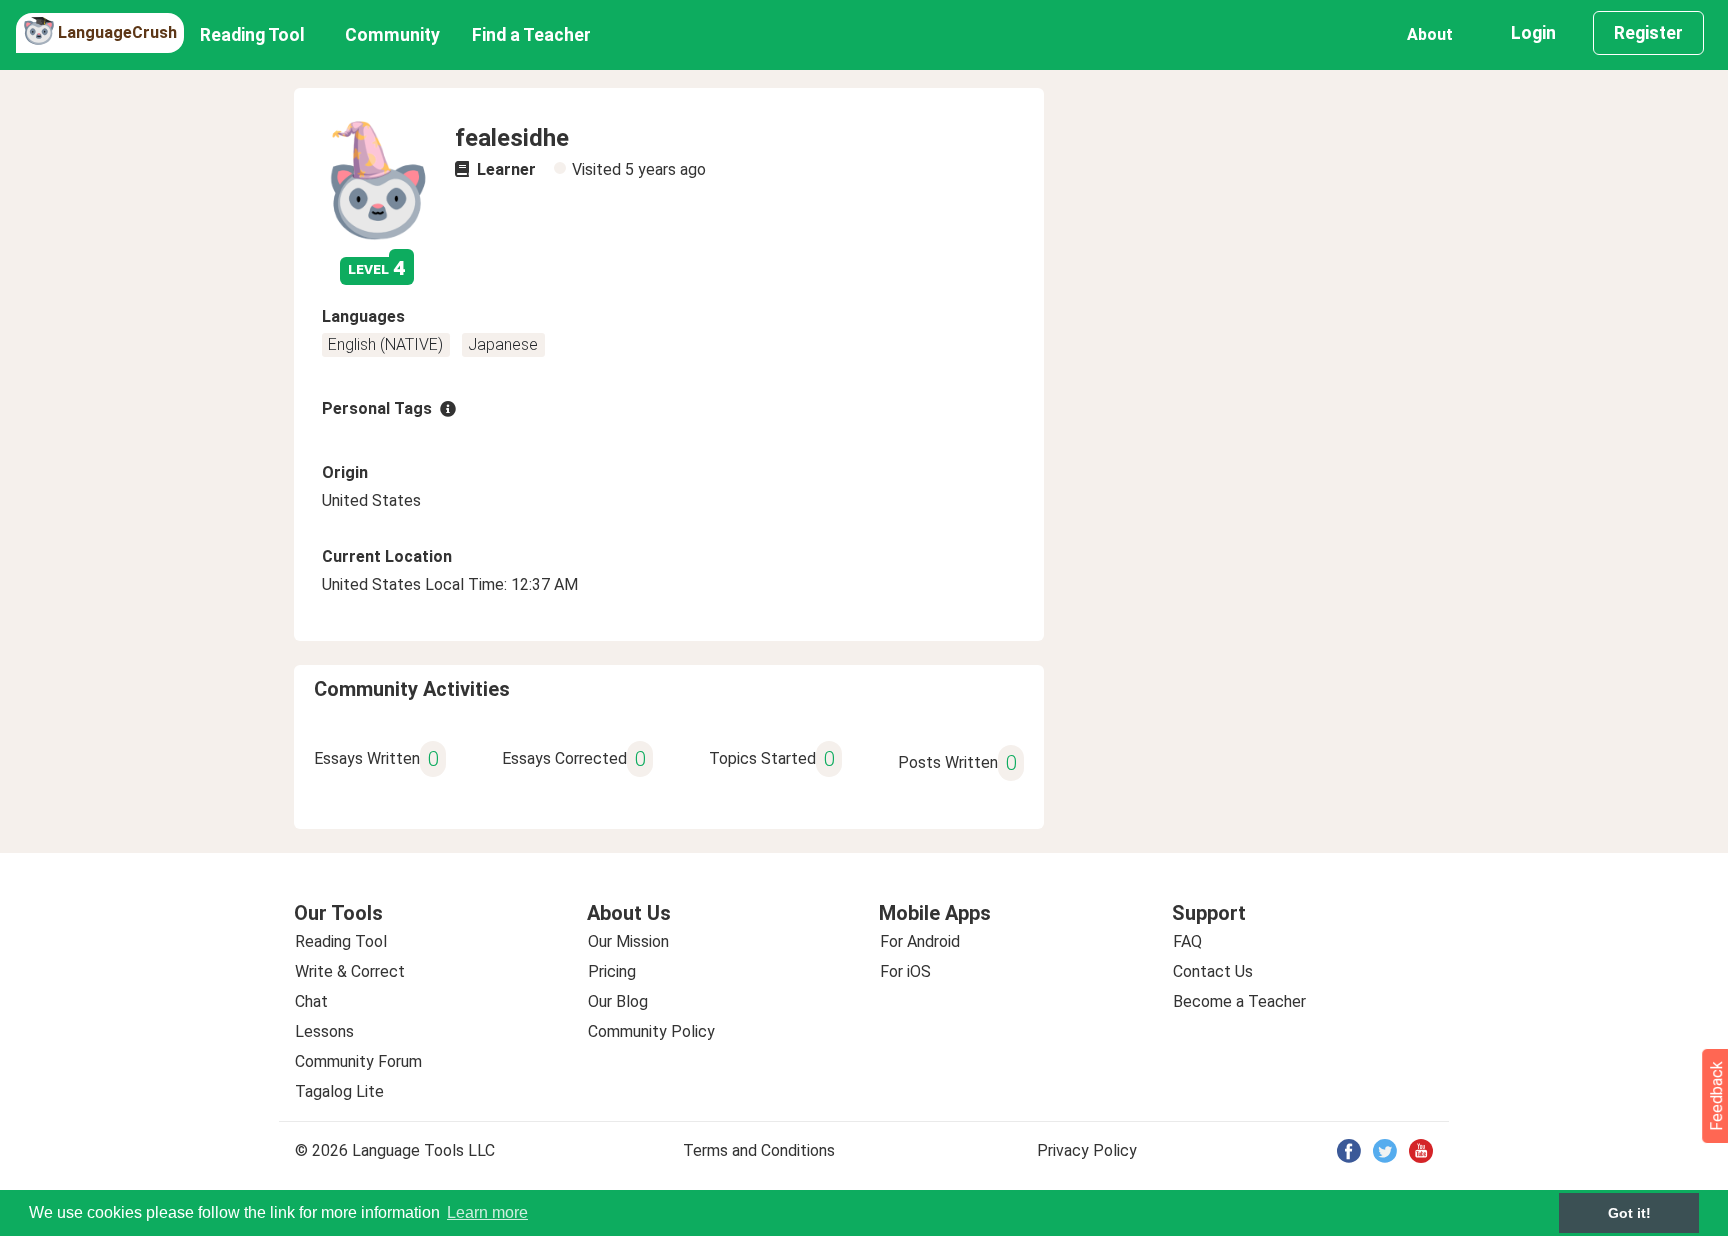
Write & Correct (350, 971)
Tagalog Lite (339, 1091)
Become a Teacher (1239, 1001)
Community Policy (651, 1031)
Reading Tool (252, 35)
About (1430, 34)
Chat (311, 1001)
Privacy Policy (1087, 1150)
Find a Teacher (531, 35)
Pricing (612, 971)
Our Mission (628, 941)
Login (1533, 33)
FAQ (1187, 941)
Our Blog (618, 1001)
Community (392, 35)
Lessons (324, 1031)
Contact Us (1213, 971)
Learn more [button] (487, 1212)
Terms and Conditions (759, 1150)
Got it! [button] (1629, 1213)
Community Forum (358, 1061)
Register (1648, 33)
